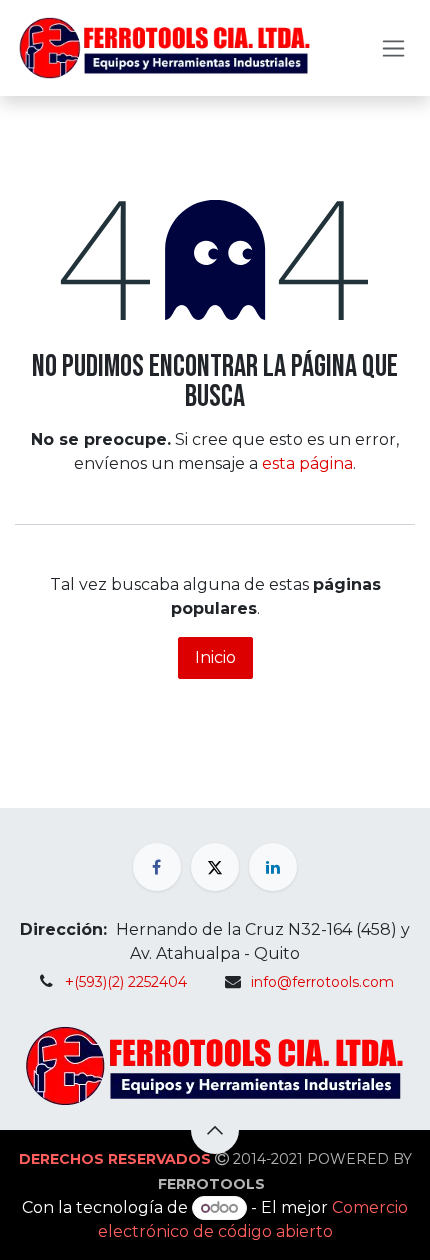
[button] (215, 1130)
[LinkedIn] (273, 867)
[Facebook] (157, 867)
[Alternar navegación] (393, 48)
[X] (215, 867)
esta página (307, 463)
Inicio (215, 657)
